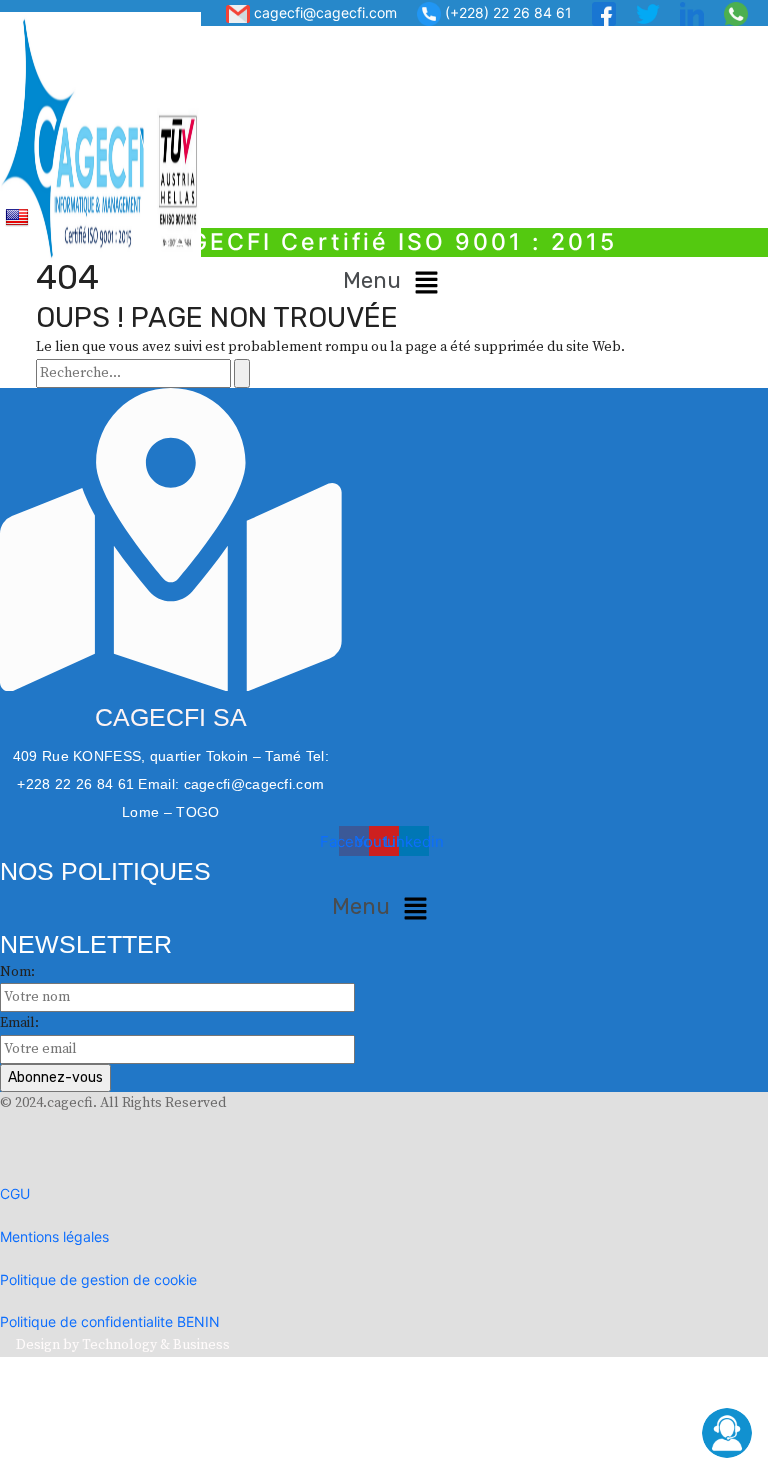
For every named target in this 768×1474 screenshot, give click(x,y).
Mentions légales (54, 1236)
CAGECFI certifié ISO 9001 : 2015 (384, 242)
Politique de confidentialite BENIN (110, 1321)
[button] (394, 282)
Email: (19, 1023)
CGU (15, 1193)
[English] (19, 215)
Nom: (17, 972)
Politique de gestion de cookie (98, 1279)
